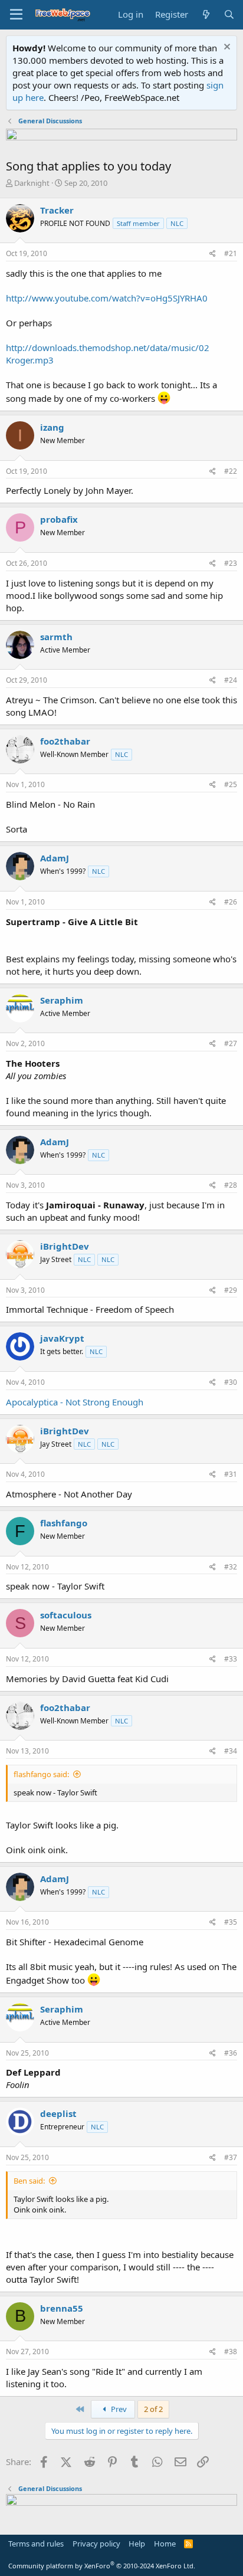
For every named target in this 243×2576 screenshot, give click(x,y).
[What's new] (206, 14)
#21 (231, 253)
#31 (231, 1474)
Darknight (32, 183)
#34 (231, 1751)
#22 (231, 471)
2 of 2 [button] (153, 2409)
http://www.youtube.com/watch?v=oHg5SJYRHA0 (107, 298)
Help (137, 2544)
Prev (118, 2409)
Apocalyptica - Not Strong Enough (75, 1402)
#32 (231, 1567)
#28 (231, 1185)
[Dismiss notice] (226, 48)
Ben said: (29, 2181)
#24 (231, 680)
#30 (231, 1382)
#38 (231, 2351)
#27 (231, 1043)
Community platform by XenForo (102, 2566)
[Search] (229, 14)
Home (165, 2544)
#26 (231, 902)
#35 (231, 1922)
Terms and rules (36, 2544)
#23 (231, 563)
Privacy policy (96, 2544)
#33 (231, 1659)
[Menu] (16, 15)
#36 (231, 2053)
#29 (231, 1290)
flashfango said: (41, 1774)
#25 (231, 784)
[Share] (213, 254)
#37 (231, 2157)
